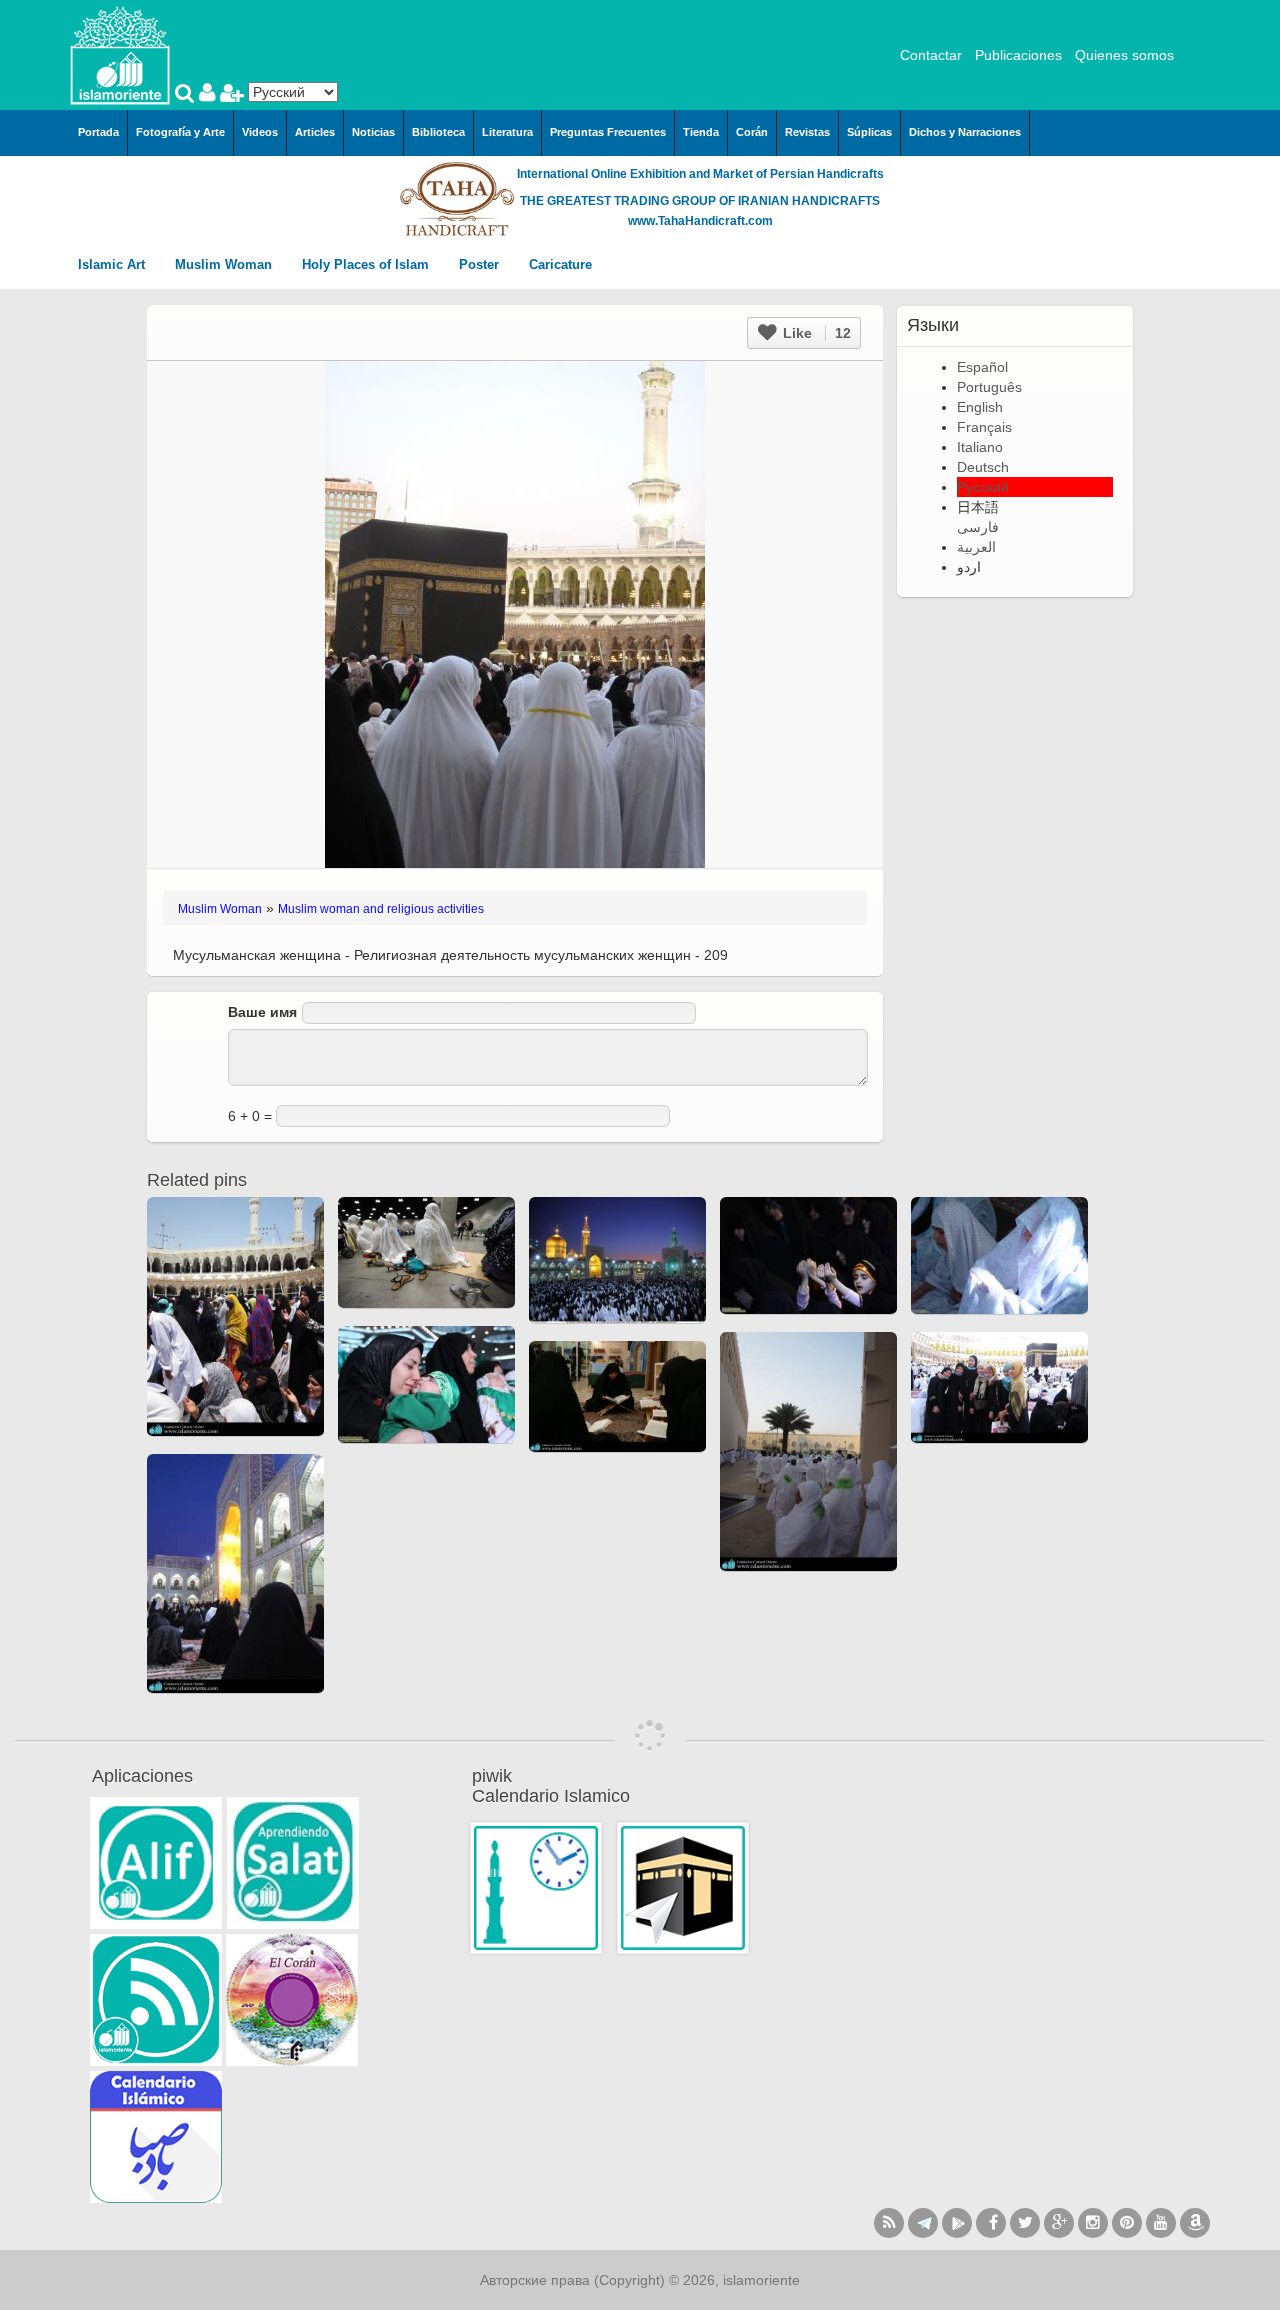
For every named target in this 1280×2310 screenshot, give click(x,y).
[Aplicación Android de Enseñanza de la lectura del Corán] (156, 1863)
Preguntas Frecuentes (608, 132)
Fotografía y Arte (180, 132)
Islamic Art (113, 264)
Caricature (560, 264)
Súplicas (869, 132)
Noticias (373, 132)
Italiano (980, 447)
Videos (260, 132)
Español (982, 367)
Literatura (507, 132)
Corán (752, 132)
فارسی (978, 527)
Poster (481, 264)
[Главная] (120, 54)
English (980, 407)
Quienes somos (1124, 55)
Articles (315, 132)
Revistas (807, 132)
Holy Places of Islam (367, 264)
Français (984, 427)
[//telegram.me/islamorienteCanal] (923, 2223)
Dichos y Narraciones (965, 132)
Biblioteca (438, 132)
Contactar (931, 55)
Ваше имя (262, 1012)
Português (989, 387)
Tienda (701, 132)
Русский (983, 487)
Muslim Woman (225, 264)
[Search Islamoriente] (187, 95)
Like (815, 333)
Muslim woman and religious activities (381, 909)
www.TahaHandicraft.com (700, 221)
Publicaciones (1018, 55)
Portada (98, 132)
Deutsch (983, 467)
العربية (976, 547)
